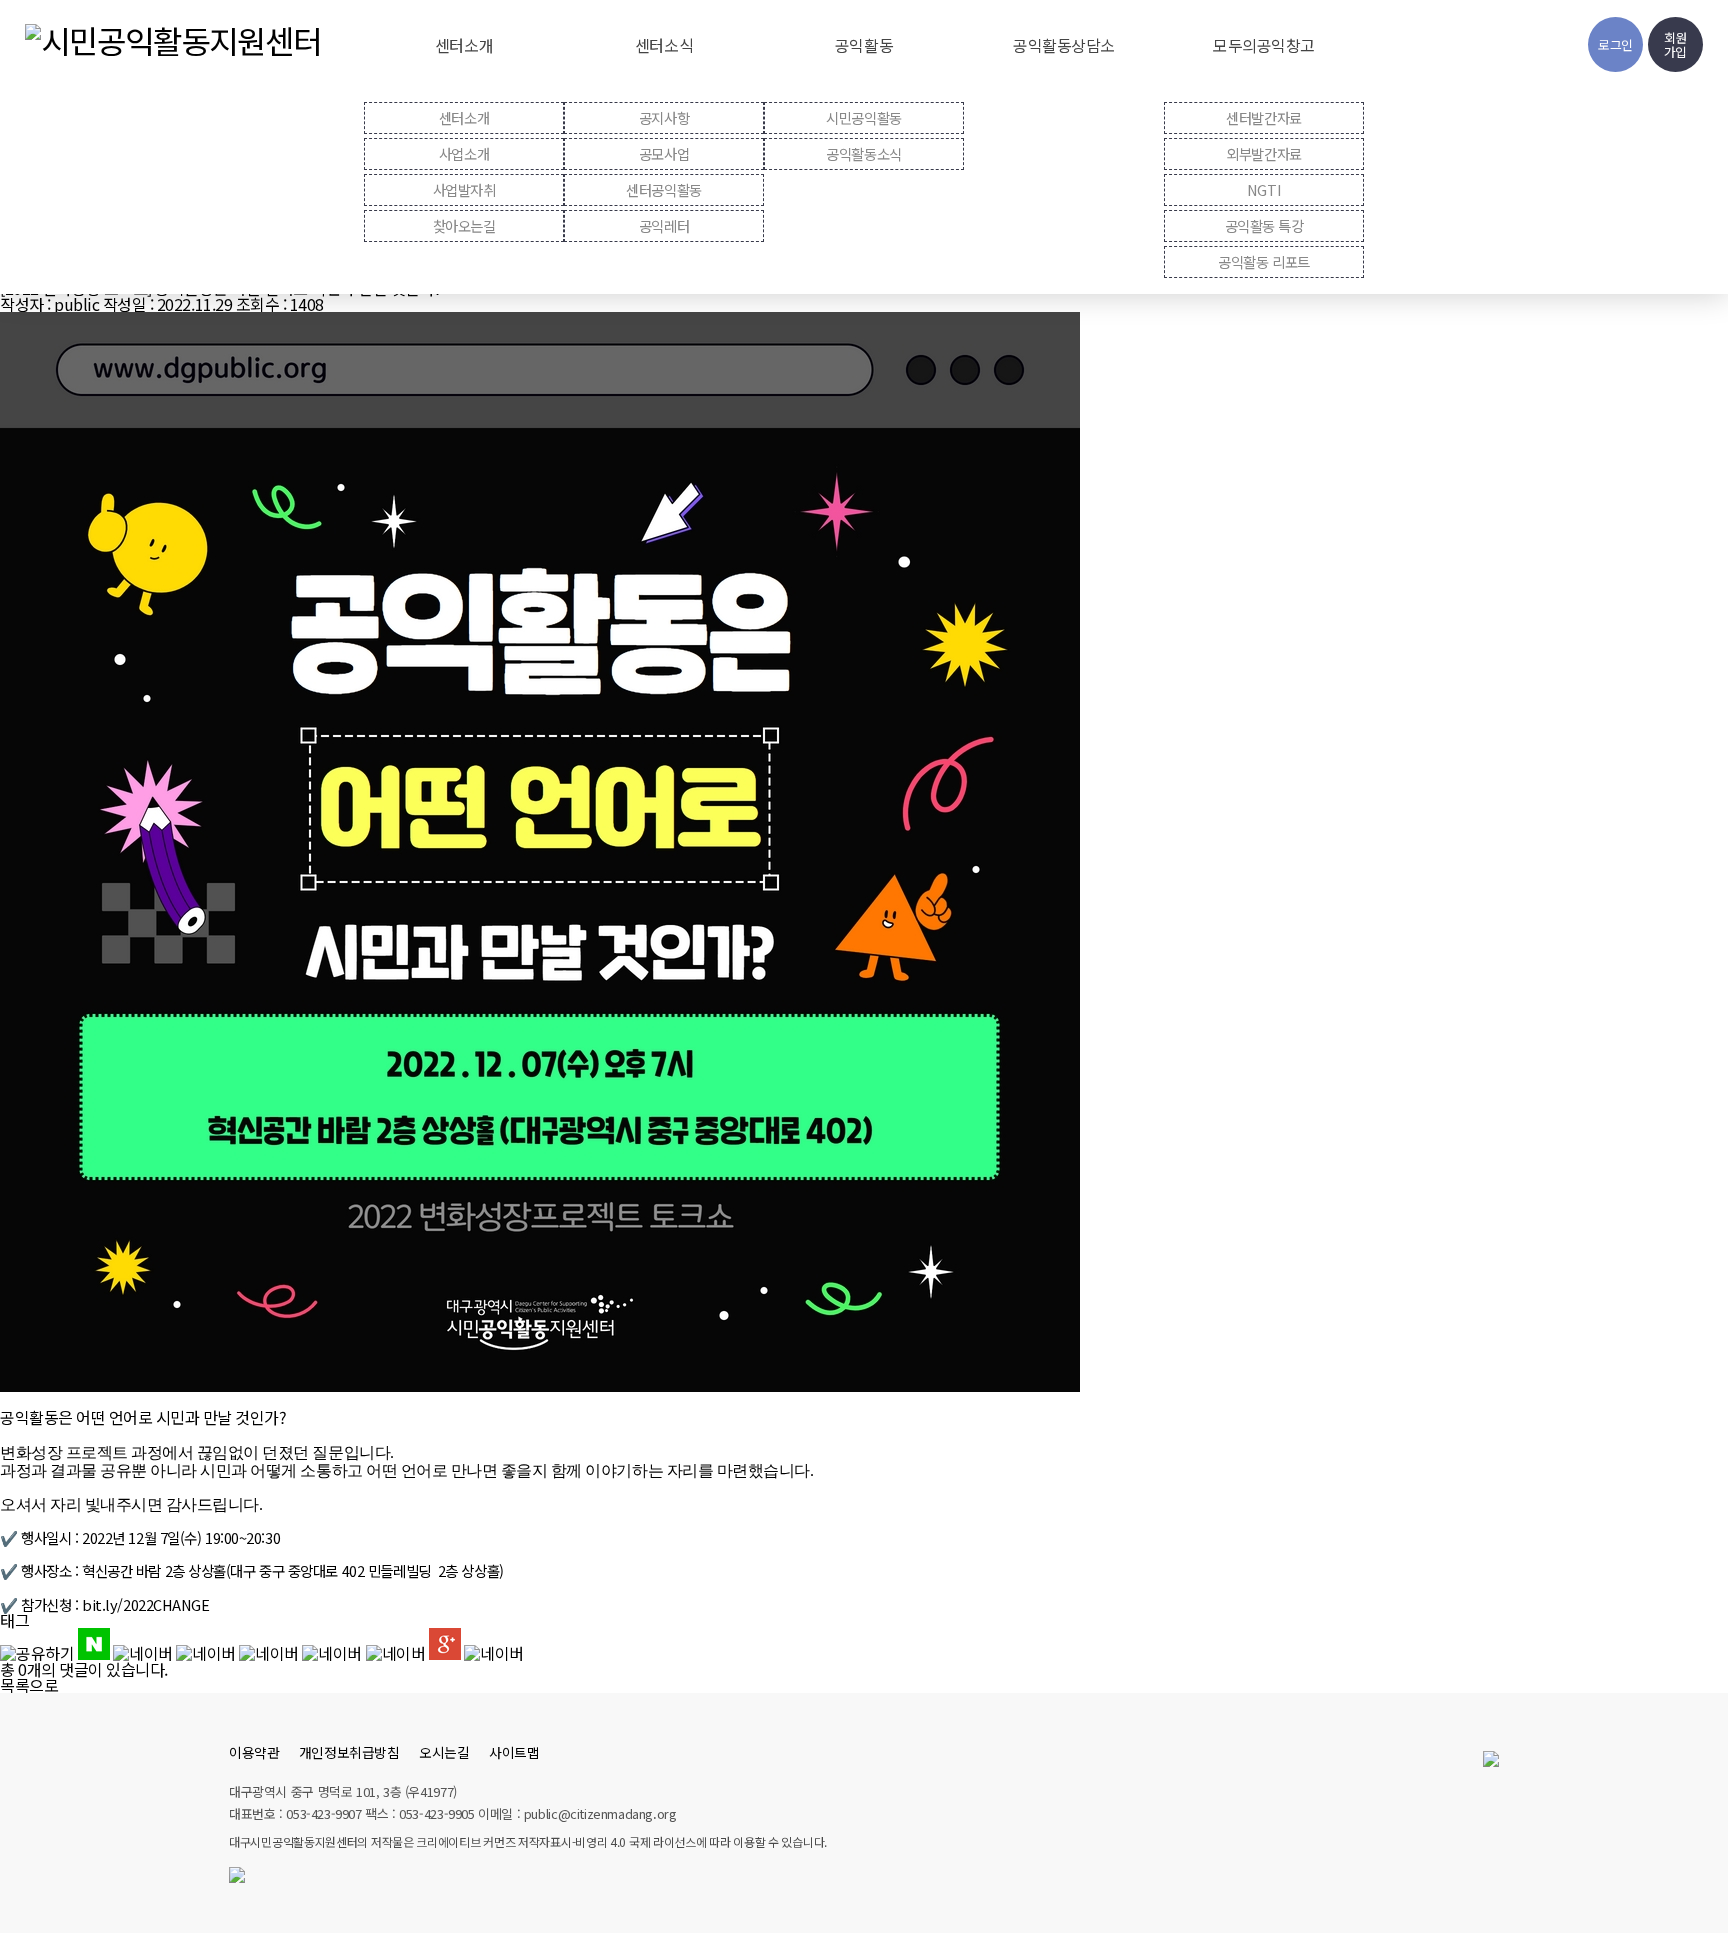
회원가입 (1675, 44)
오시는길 (444, 1752)
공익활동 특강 (1264, 225)
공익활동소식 (863, 153)
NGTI (1264, 189)
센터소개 (464, 117)
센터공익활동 (663, 189)
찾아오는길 (464, 225)
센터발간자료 (1263, 117)
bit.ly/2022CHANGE (146, 1604)
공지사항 (664, 117)
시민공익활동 (863, 117)
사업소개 (464, 153)
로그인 (1615, 44)
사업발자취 (464, 189)
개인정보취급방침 (349, 1752)
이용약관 (254, 1752)
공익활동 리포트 (1263, 261)
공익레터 (664, 225)
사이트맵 (514, 1752)
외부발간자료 (1263, 153)
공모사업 (664, 153)
